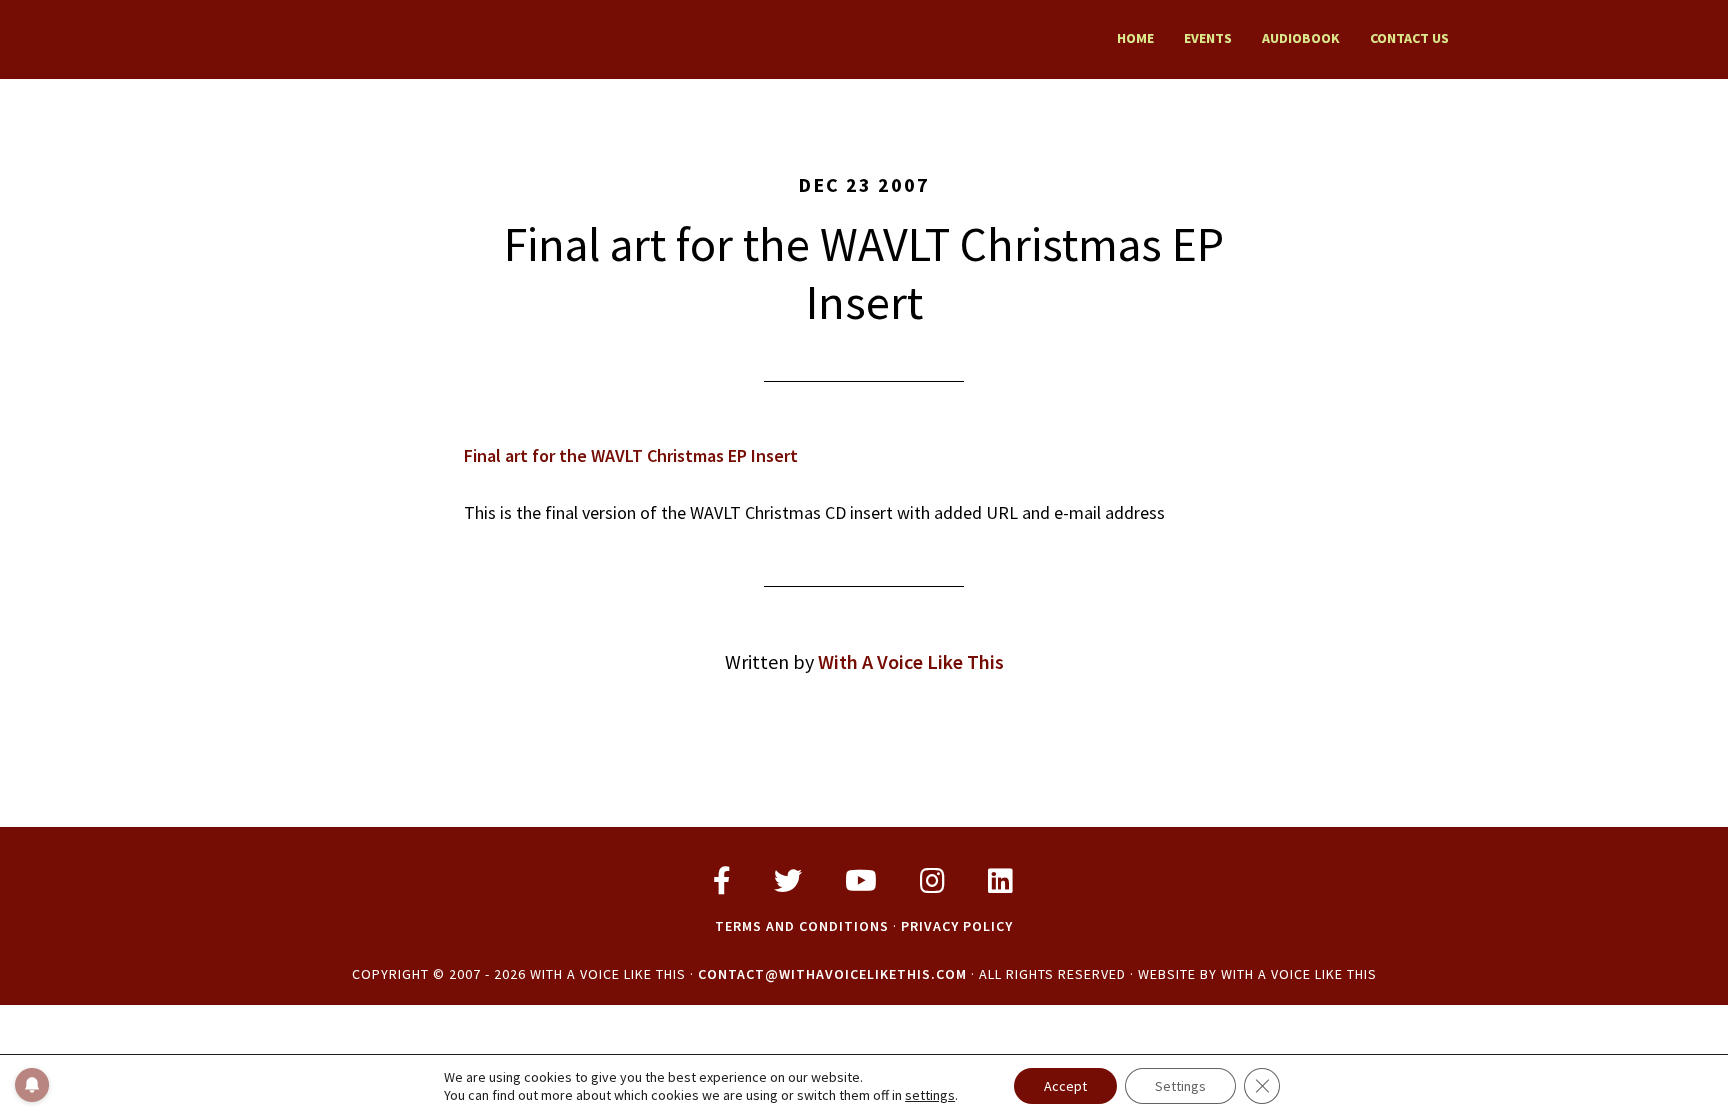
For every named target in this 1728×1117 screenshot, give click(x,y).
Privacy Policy (957, 926)
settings (930, 1095)
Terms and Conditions (802, 926)
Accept (1065, 1086)
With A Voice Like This (444, 38)
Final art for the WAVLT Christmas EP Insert (631, 455)
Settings (1180, 1086)
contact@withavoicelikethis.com (832, 974)
